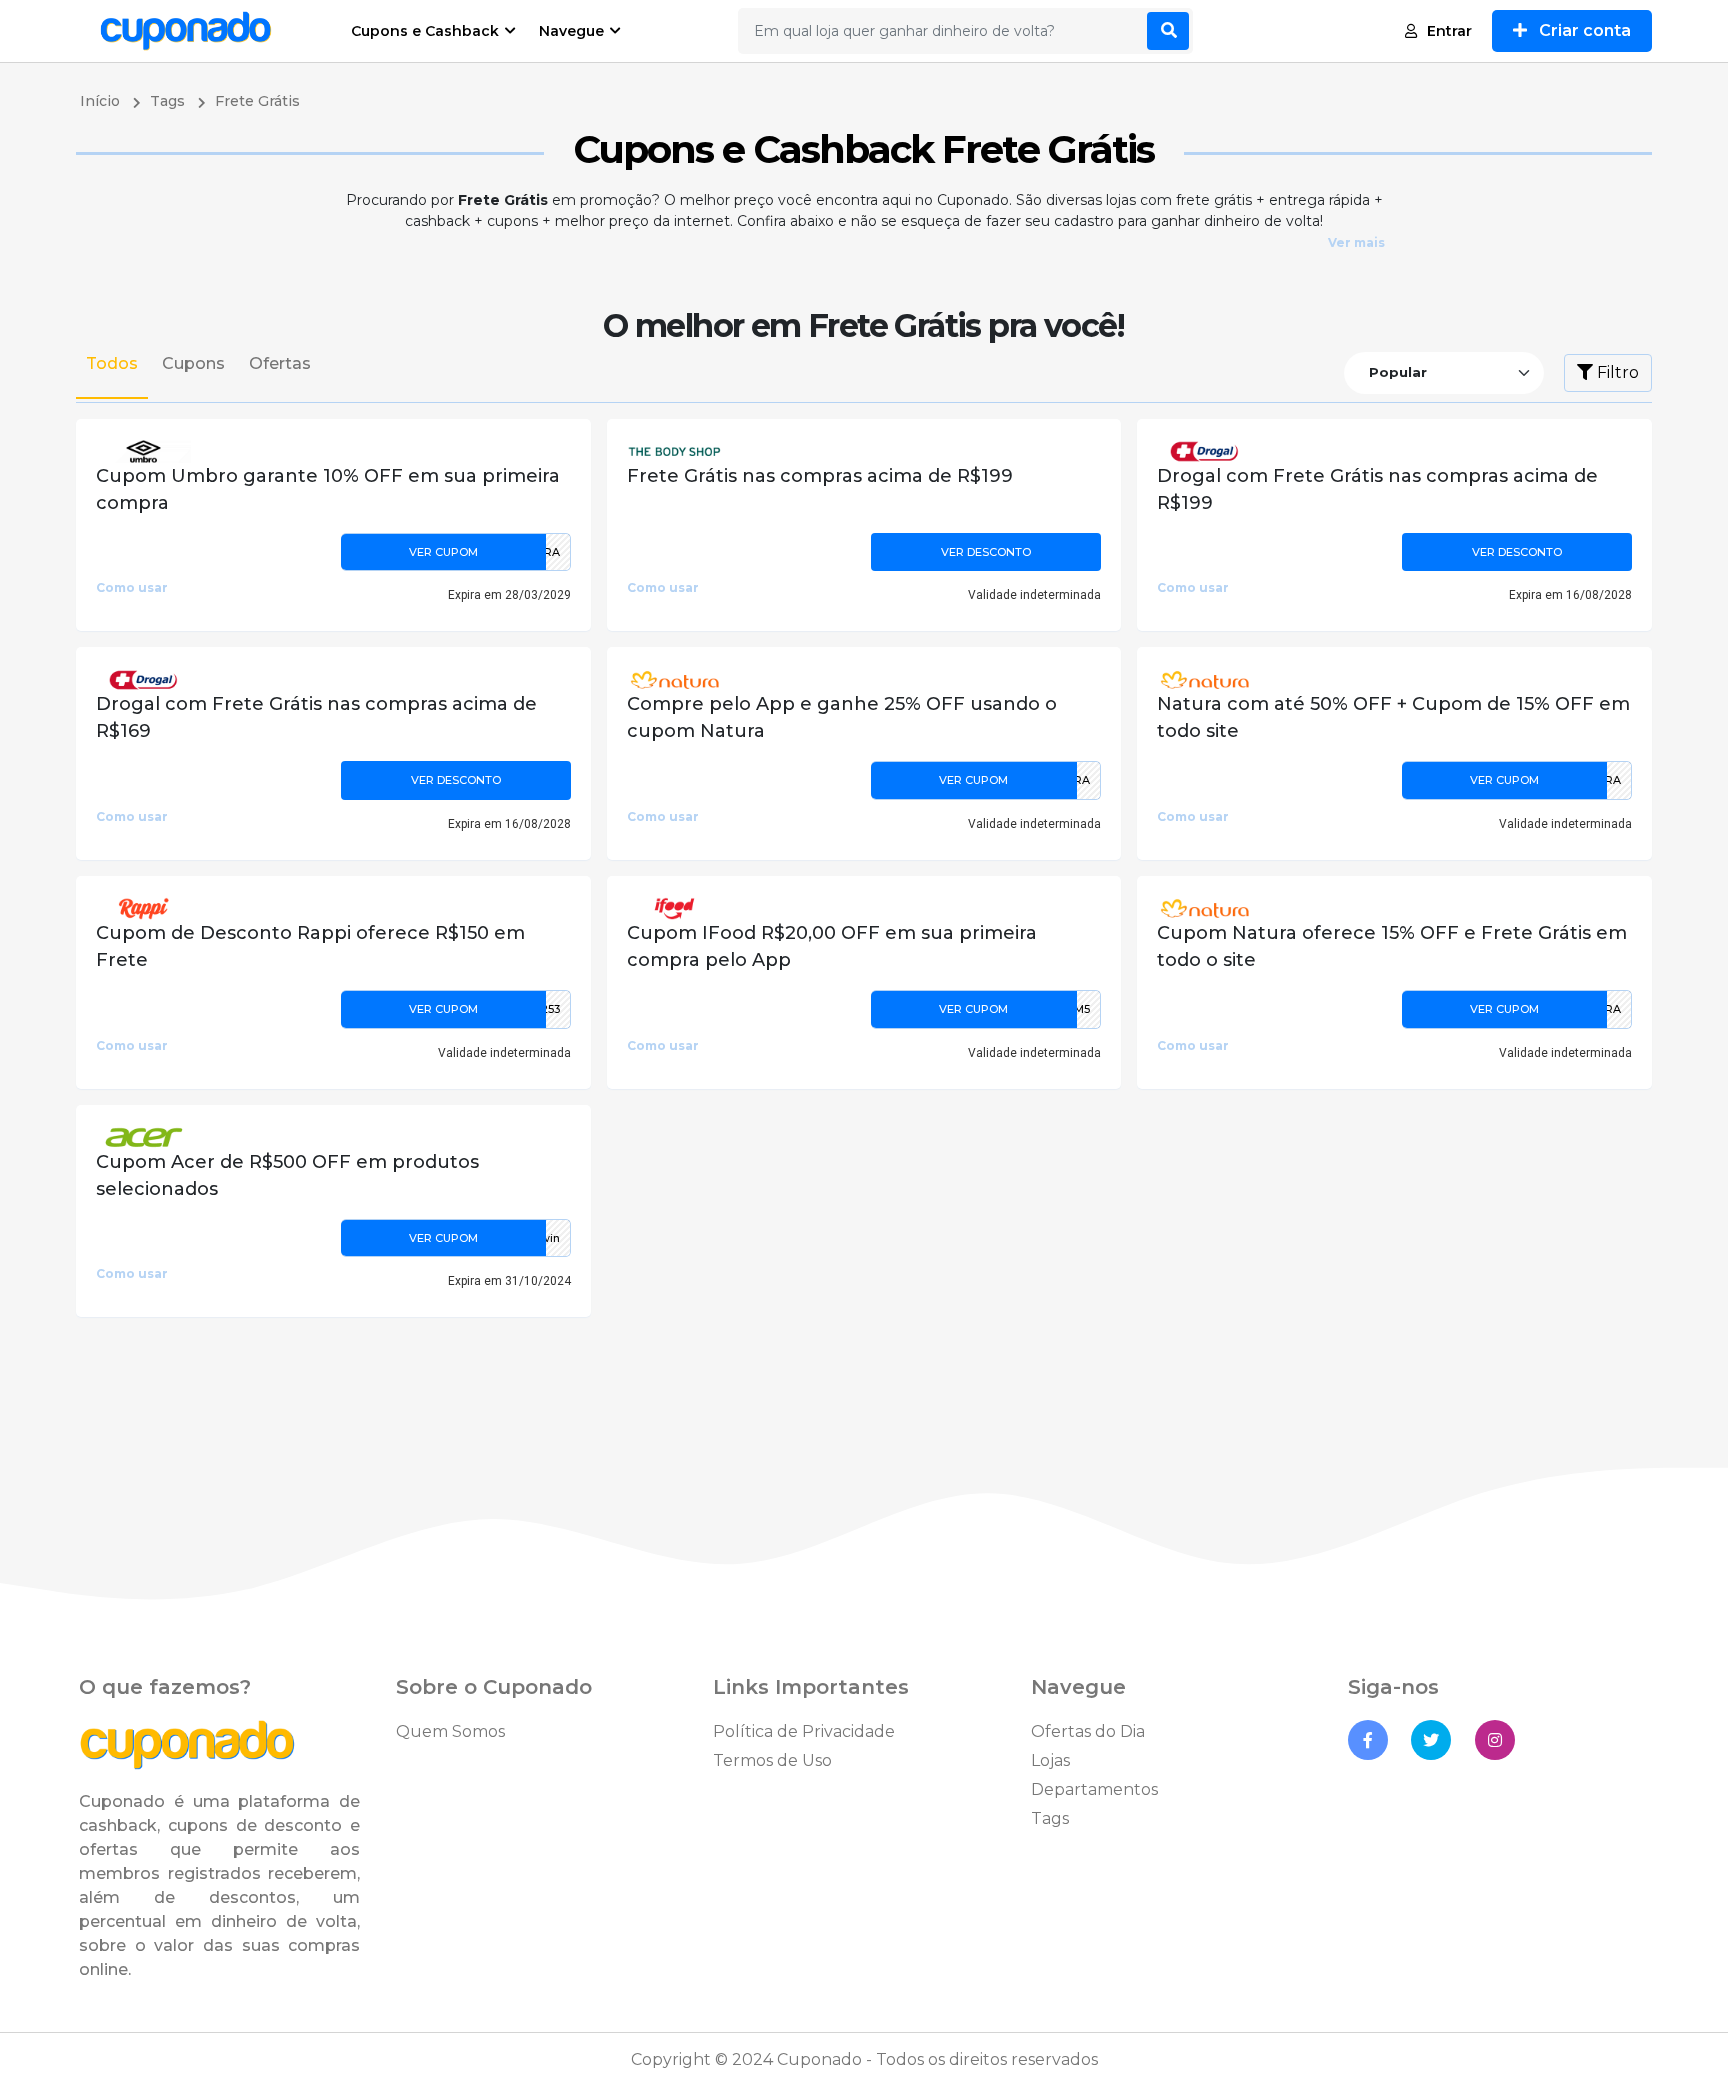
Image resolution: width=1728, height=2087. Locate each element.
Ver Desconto (986, 552)
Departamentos (1094, 1789)
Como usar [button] (132, 587)
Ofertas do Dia (1088, 1731)
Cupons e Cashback (425, 31)
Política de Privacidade (804, 1731)
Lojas (1050, 1760)
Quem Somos (450, 1731)
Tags (1050, 1818)
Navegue (571, 31)
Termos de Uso (772, 1760)
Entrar (1449, 31)
